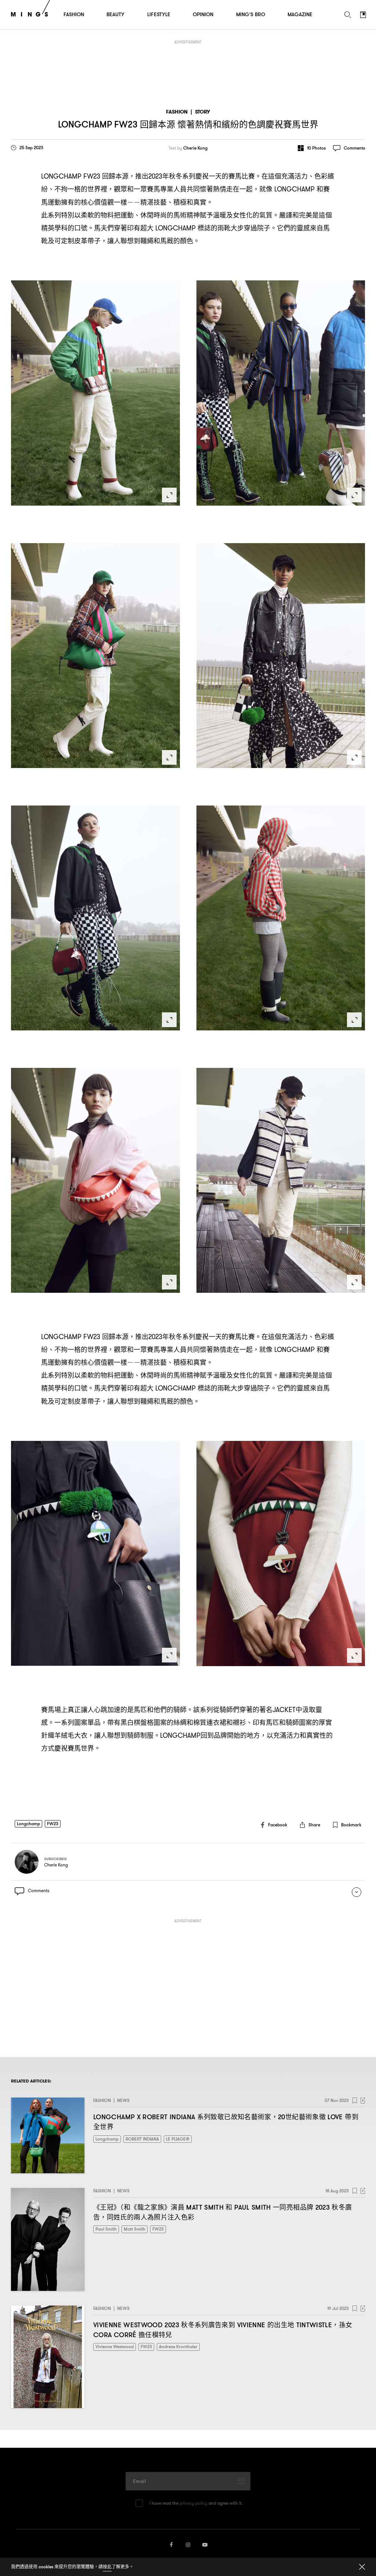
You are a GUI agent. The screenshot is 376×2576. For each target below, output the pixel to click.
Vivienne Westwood (115, 2347)
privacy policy (194, 2503)
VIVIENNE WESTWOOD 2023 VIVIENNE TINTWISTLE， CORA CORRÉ (223, 2330)
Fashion (177, 112)
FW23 (53, 1824)
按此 (107, 2567)
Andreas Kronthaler (178, 2347)
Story (203, 112)
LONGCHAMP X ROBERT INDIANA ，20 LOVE (226, 2122)
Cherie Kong (195, 148)
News (123, 2100)
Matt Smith (135, 2229)
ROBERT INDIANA (142, 2139)
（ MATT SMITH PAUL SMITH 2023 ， (223, 2212)
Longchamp (28, 1824)
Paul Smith (106, 2229)
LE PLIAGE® (178, 2139)
